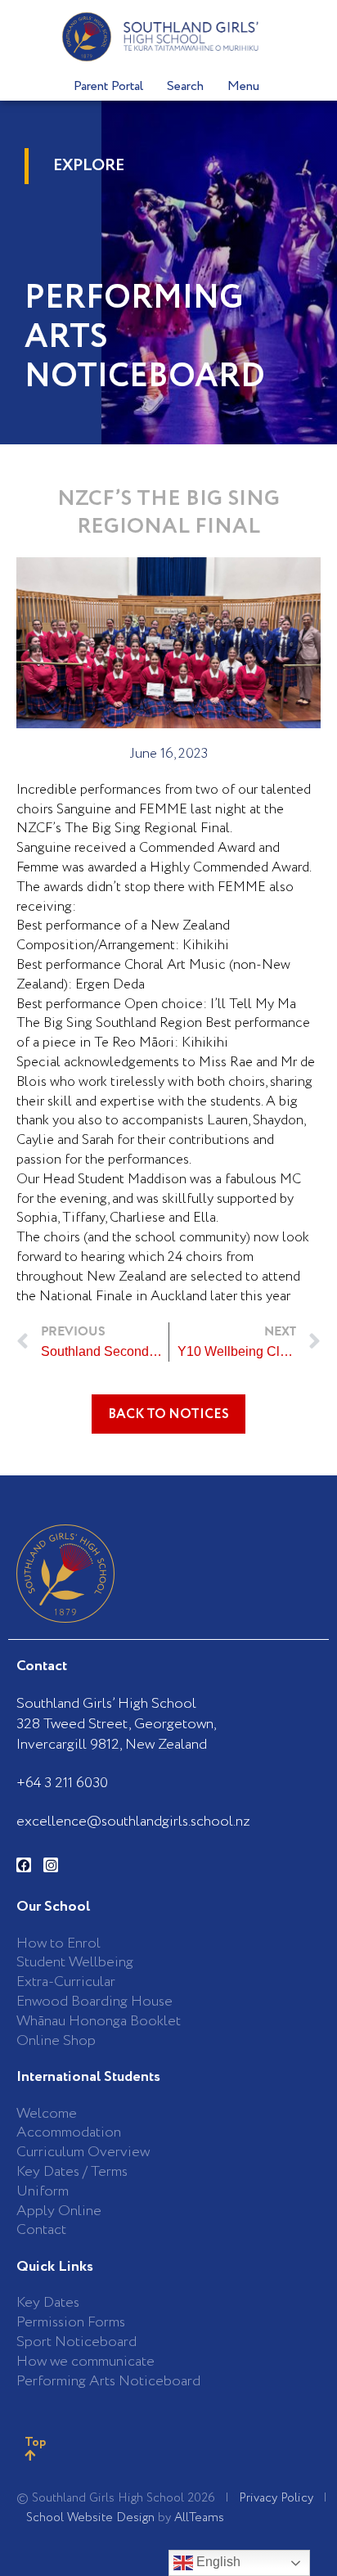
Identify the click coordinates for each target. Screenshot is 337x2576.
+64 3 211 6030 (62, 1783)
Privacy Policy (276, 2498)
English (217, 2562)
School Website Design (90, 2518)
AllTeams (199, 2518)
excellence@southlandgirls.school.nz (133, 1822)
